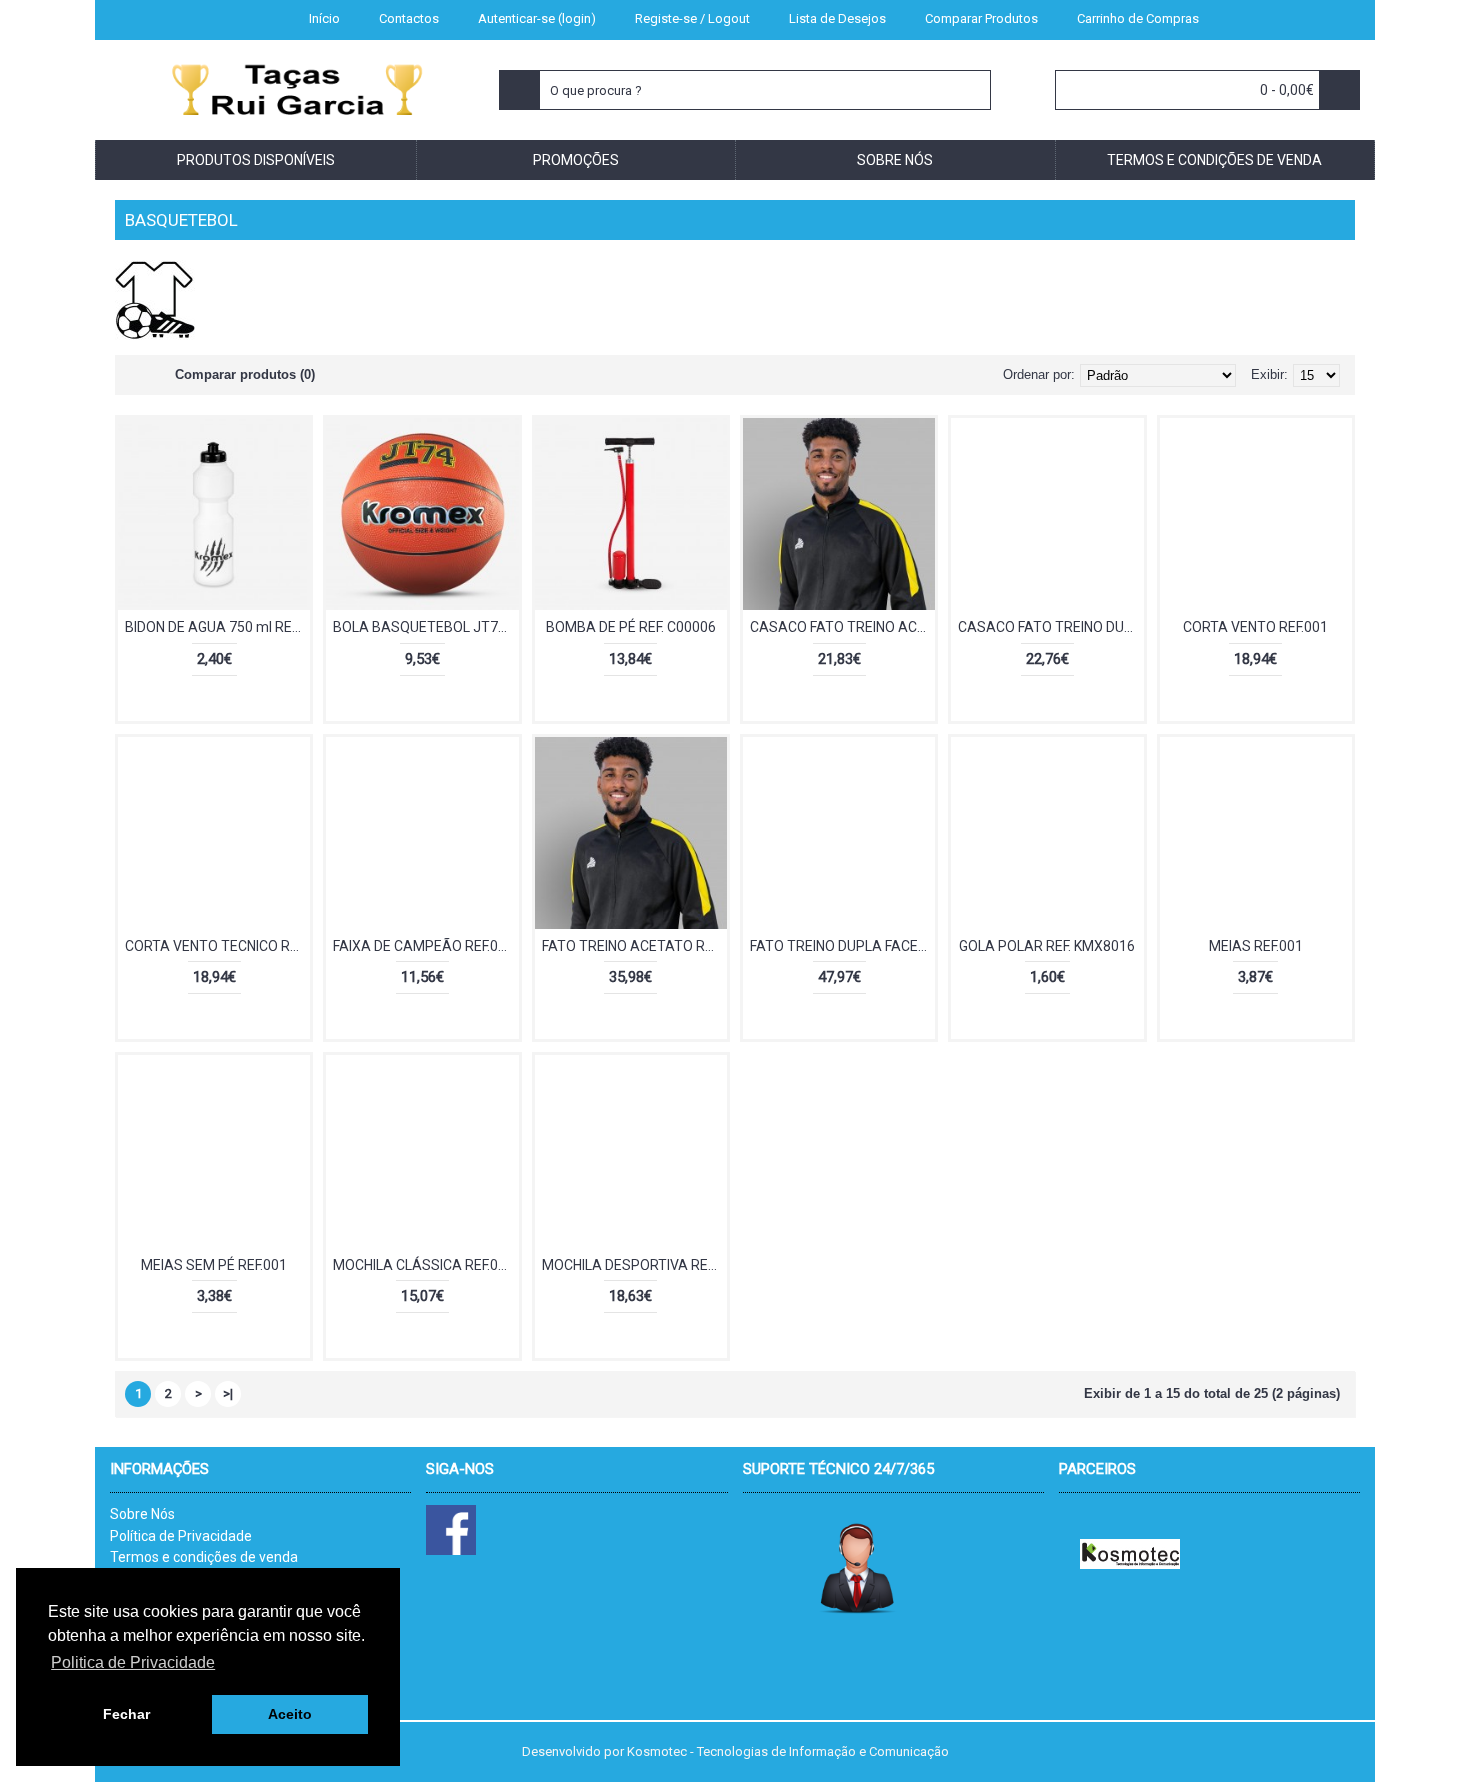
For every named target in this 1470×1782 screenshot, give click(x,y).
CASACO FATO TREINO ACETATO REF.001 (842, 627)
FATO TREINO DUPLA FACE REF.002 (842, 946)
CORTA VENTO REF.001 (1255, 627)
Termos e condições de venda (204, 1557)
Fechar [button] (126, 1714)
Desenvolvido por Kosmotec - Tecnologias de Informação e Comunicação (735, 1751)
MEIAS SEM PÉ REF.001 (214, 1265)
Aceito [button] (290, 1714)
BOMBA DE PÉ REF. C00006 (631, 627)
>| (228, 1393)
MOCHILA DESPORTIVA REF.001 (634, 1265)
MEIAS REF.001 (1256, 946)
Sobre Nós (142, 1514)
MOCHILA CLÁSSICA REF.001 (423, 1265)
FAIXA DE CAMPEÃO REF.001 (423, 946)
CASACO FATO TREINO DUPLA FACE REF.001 (1050, 627)
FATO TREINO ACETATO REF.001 (634, 946)
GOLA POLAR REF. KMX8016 (1047, 946)
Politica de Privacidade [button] (133, 1662)
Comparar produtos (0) (245, 374)
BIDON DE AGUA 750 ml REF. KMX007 (217, 627)
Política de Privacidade (181, 1536)
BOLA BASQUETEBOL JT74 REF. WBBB (425, 627)
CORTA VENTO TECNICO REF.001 (217, 946)
